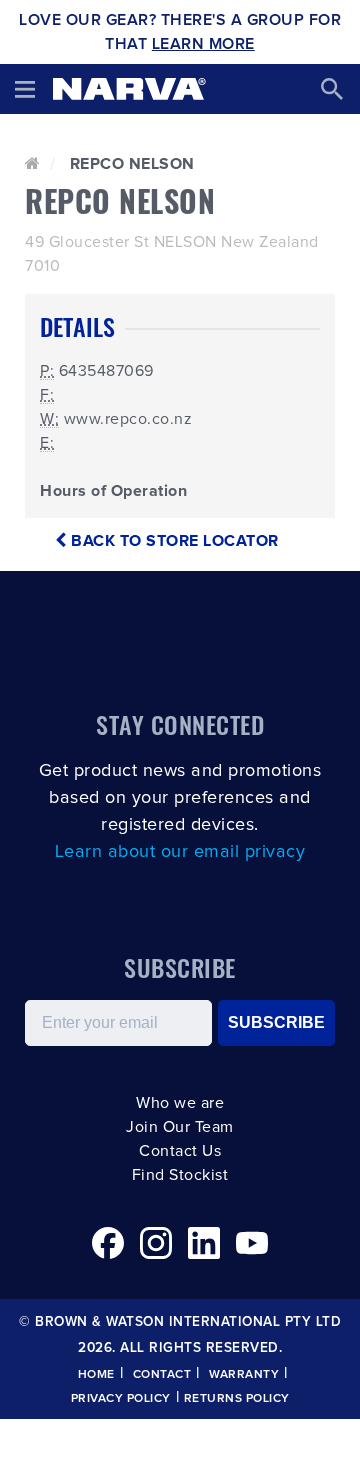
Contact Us (180, 1151)
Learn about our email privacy (180, 852)
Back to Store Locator (173, 541)
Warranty (244, 1375)
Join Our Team (180, 1127)
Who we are (180, 1103)
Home (96, 1375)
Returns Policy (237, 1399)
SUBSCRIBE (276, 1022)
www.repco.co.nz (128, 419)
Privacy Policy (121, 1399)
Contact (162, 1375)
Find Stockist (180, 1175)
